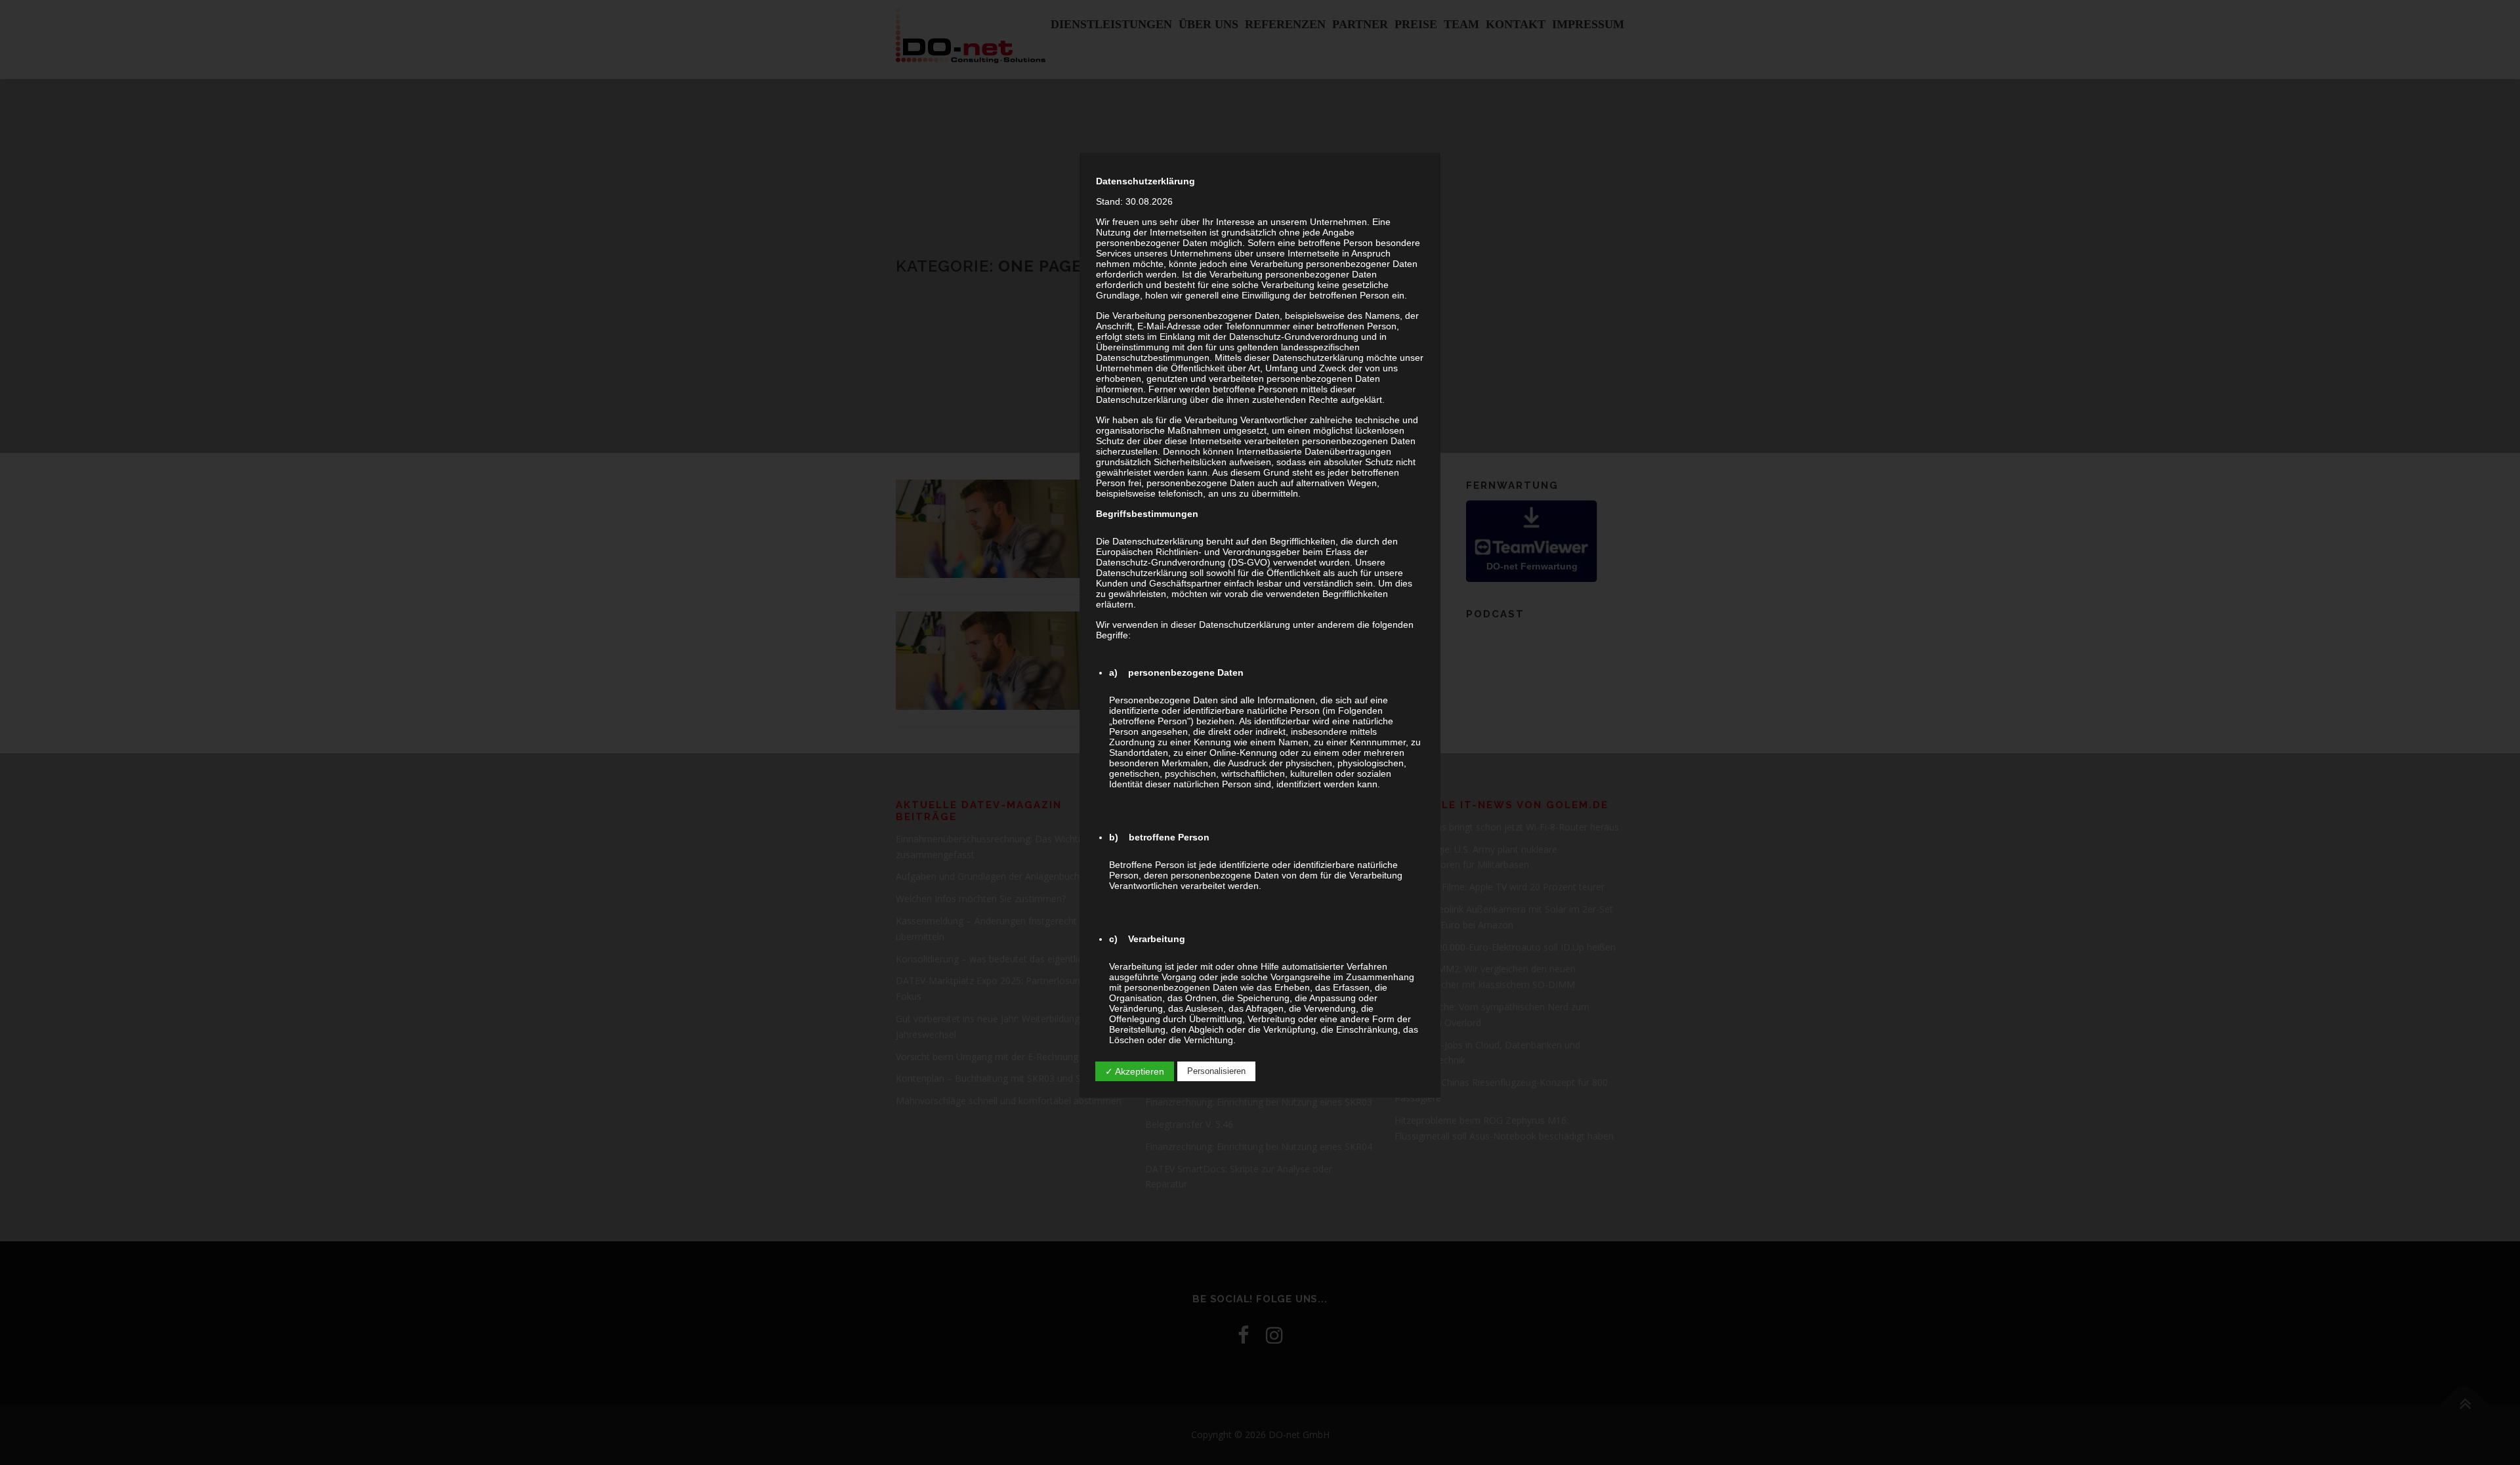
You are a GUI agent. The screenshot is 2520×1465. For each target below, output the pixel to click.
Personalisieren (1216, 1071)
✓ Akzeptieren (1135, 1071)
